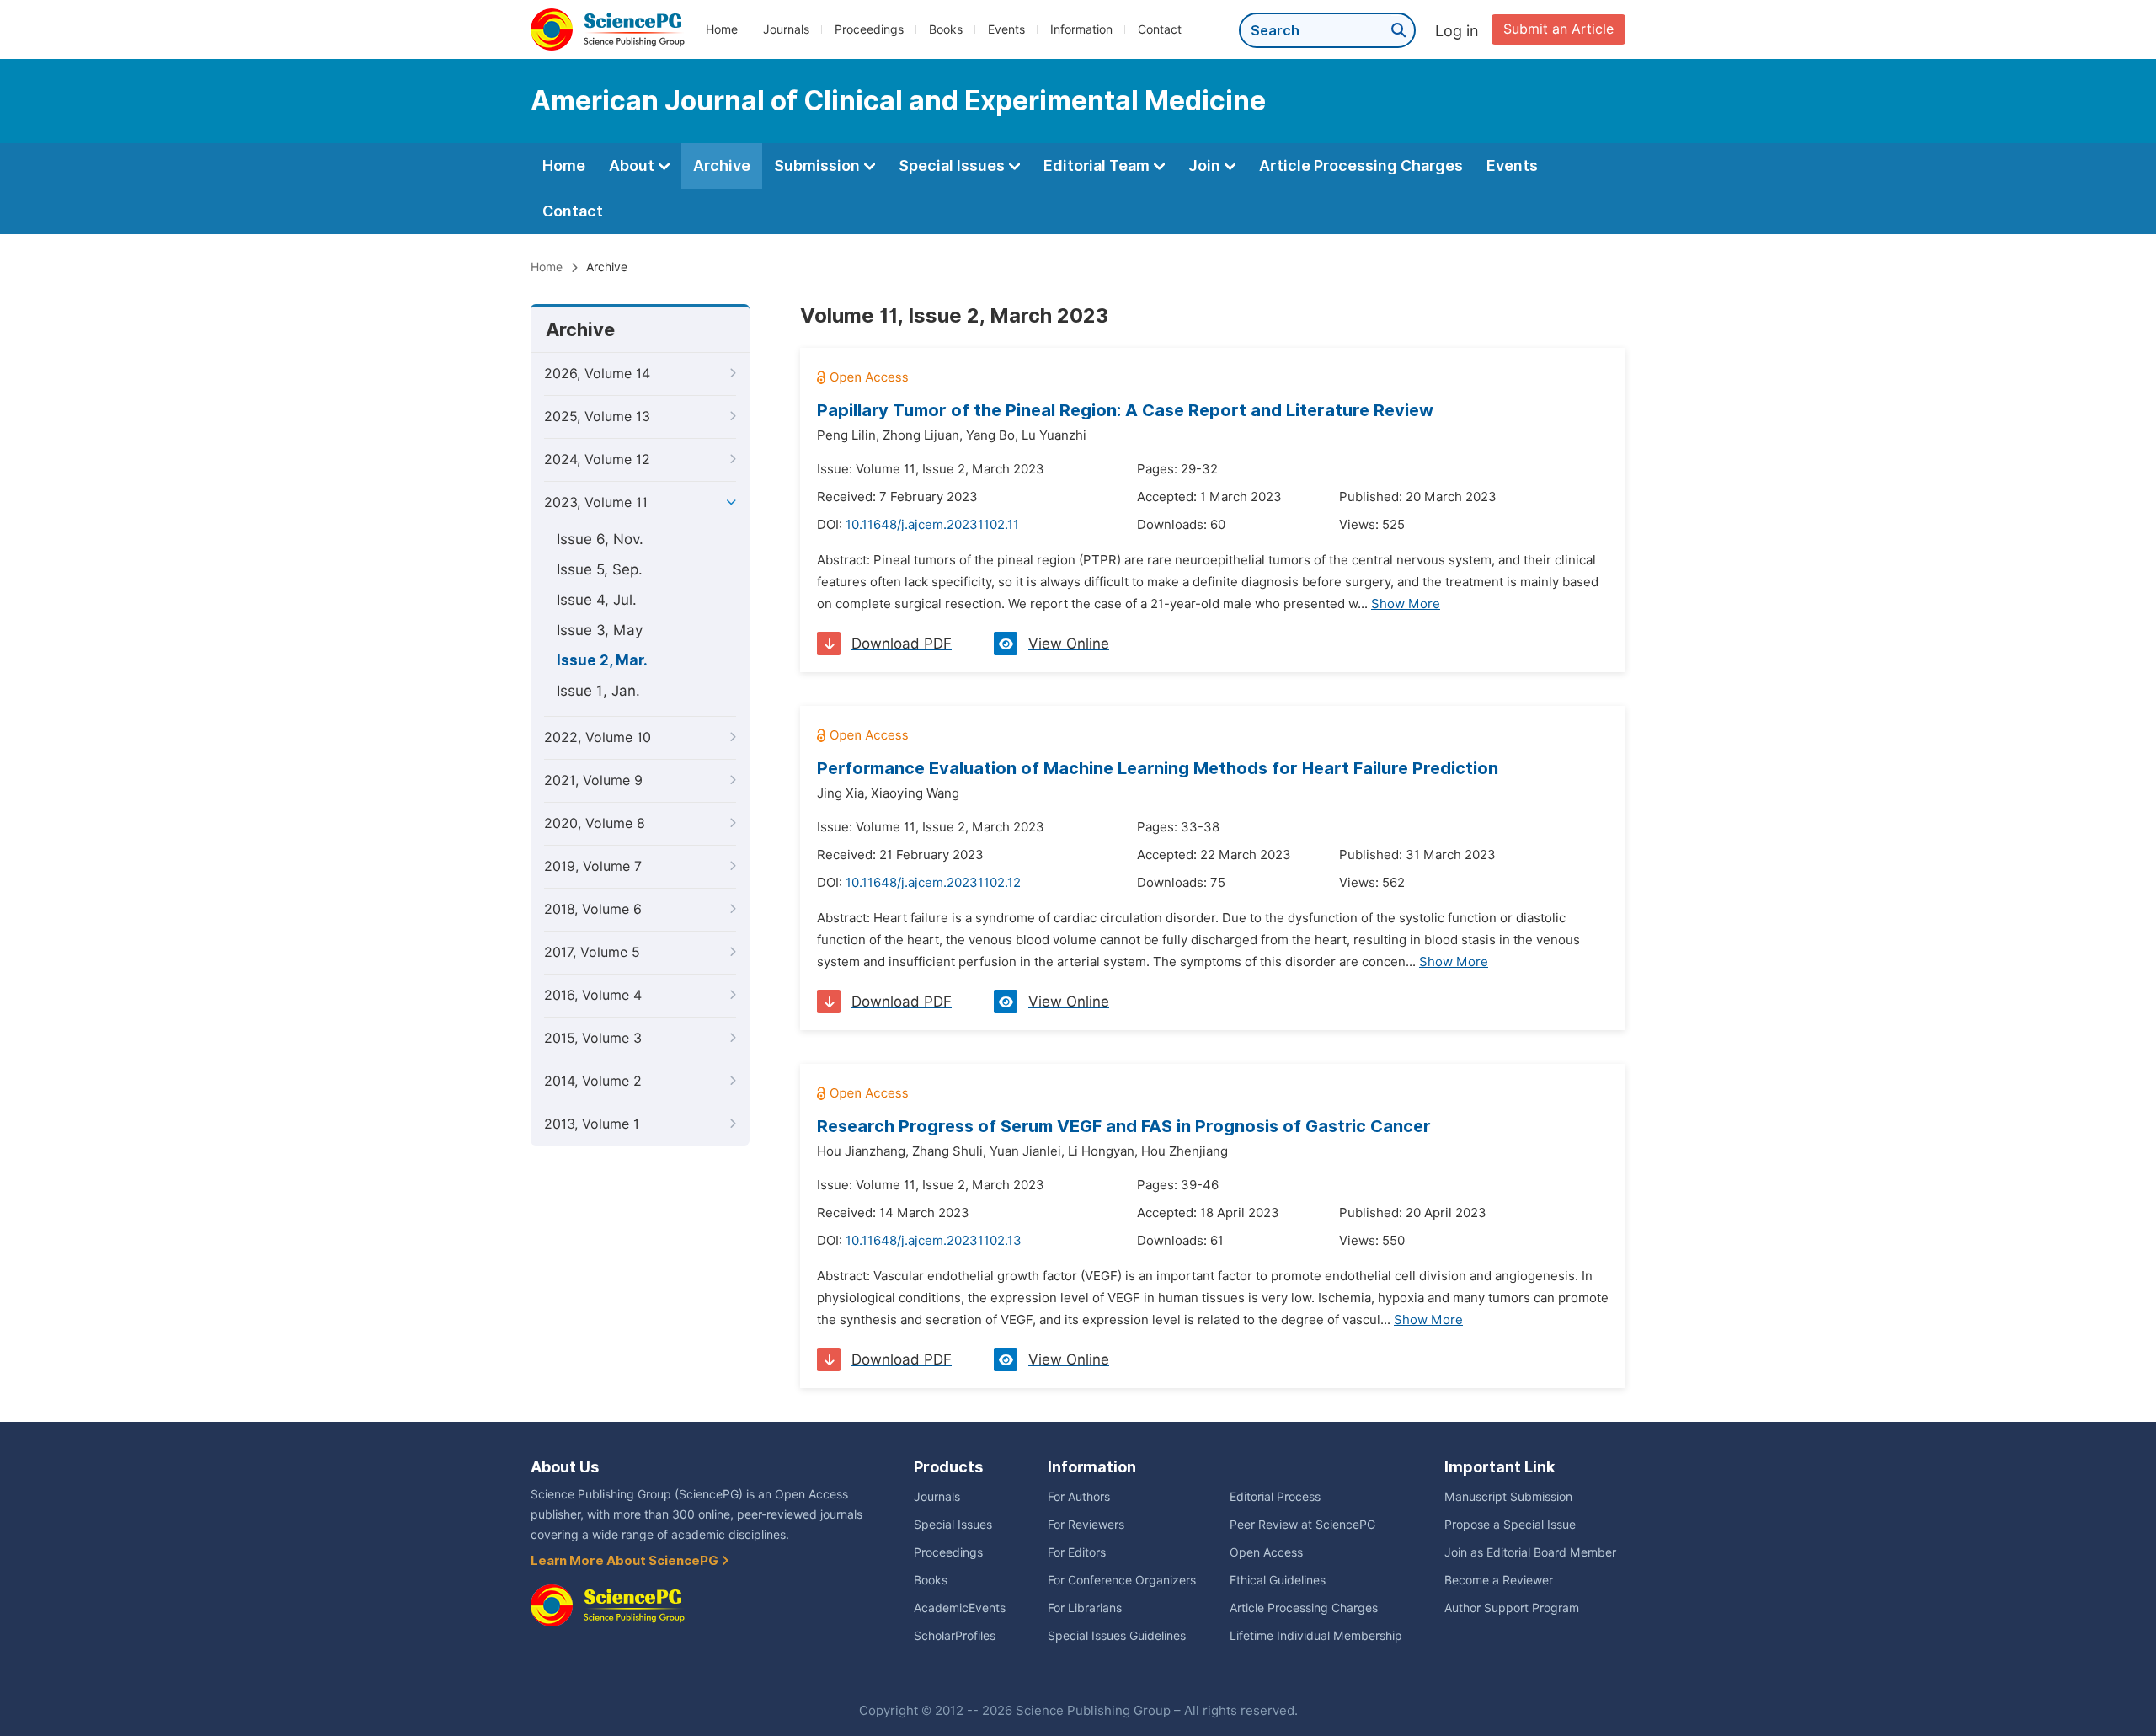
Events (1006, 29)
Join (1206, 166)
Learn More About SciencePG (626, 1561)
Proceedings (869, 29)
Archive (722, 166)
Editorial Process (1275, 1497)
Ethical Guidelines (1278, 1580)
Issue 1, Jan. (598, 691)
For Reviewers (1086, 1525)
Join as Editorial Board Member (1530, 1552)
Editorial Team (1098, 166)
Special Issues (953, 166)
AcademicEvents (960, 1608)
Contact (1160, 29)
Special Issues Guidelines (1117, 1636)
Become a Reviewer (1499, 1580)
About (633, 166)
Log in (1457, 31)
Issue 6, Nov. (600, 539)
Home (722, 29)
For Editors (1077, 1552)
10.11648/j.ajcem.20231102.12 (933, 883)
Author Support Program (1512, 1608)
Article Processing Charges (1361, 166)
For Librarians (1085, 1608)
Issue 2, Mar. (602, 660)
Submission (819, 166)
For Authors (1079, 1497)
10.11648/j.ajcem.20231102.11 (932, 525)
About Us (565, 1467)
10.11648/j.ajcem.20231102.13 (934, 1241)
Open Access (1266, 1552)
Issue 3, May (600, 630)
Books (946, 29)
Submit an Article (1558, 29)
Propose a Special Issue (1510, 1525)
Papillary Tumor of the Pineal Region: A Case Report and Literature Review (1125, 410)
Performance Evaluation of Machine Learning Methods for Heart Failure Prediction (1158, 768)
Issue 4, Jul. (597, 600)
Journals (786, 29)
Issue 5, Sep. (600, 569)
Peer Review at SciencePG (1302, 1525)
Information (1081, 29)
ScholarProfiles (955, 1636)
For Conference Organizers (1122, 1580)
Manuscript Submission (1508, 1497)
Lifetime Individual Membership (1316, 1636)
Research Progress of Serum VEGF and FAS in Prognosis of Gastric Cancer (1124, 1126)
